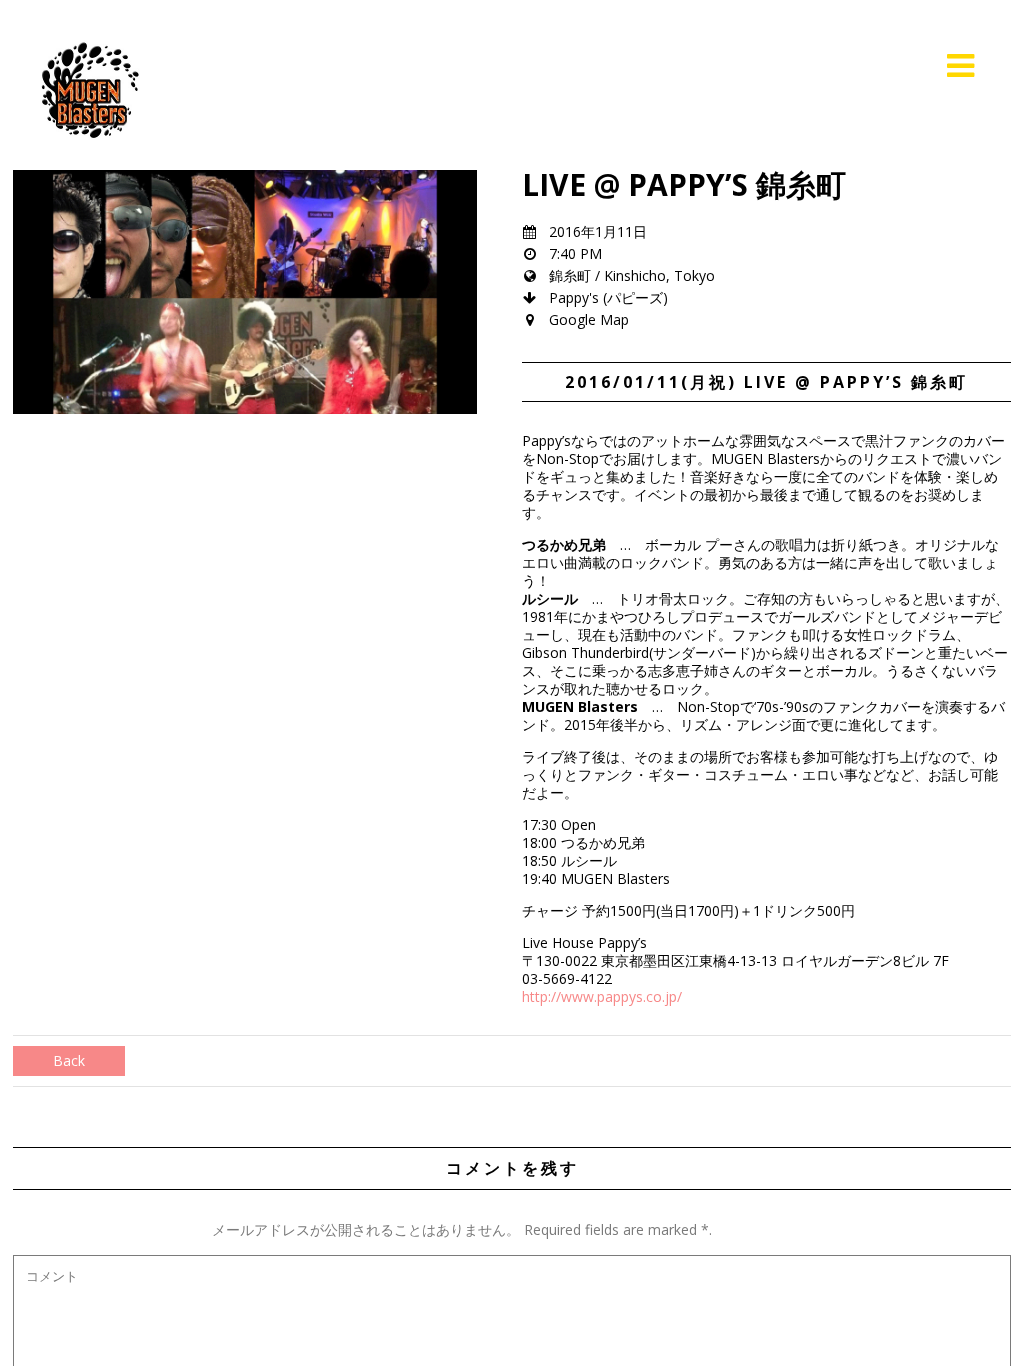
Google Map (589, 319)
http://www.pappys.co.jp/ (602, 996)
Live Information (851, 65)
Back (69, 1060)
